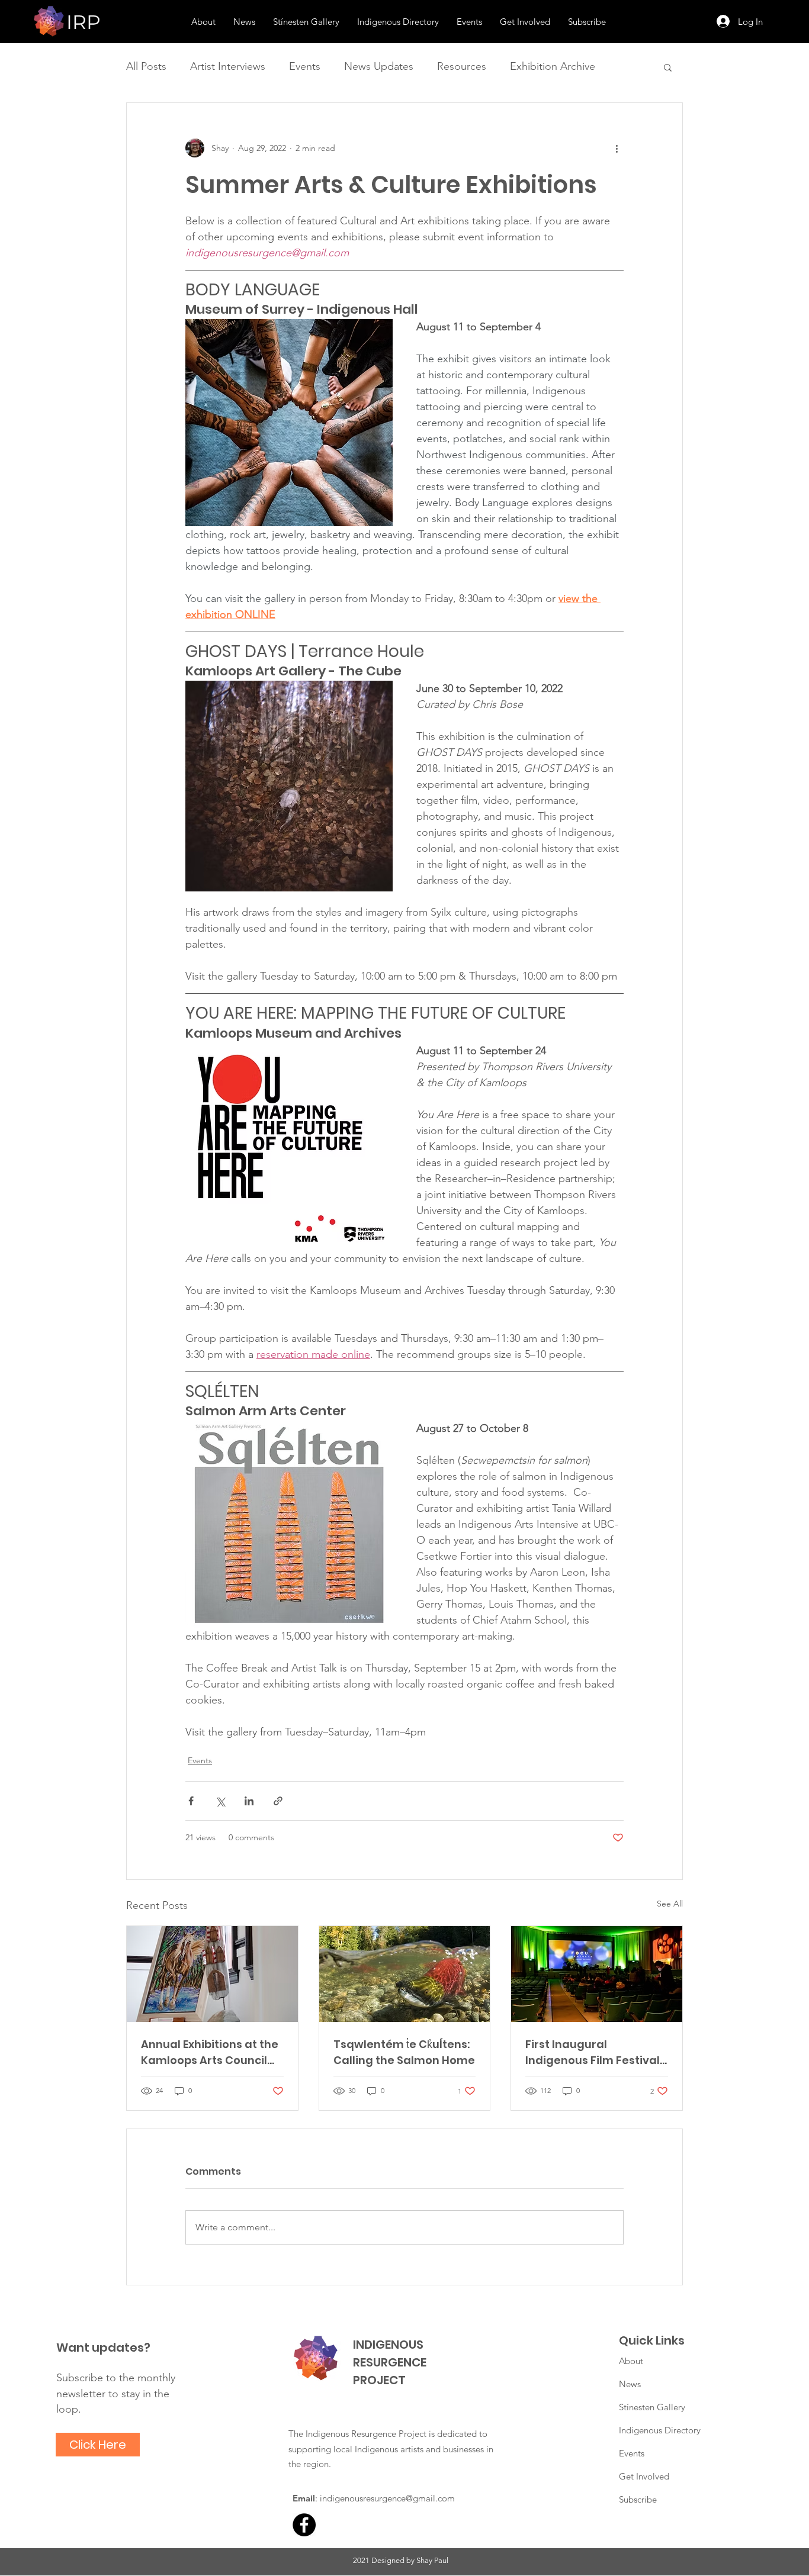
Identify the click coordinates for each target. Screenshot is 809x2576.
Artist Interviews (228, 66)
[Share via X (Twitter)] (220, 1801)
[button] (668, 67)
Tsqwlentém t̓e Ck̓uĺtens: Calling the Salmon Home (404, 2052)
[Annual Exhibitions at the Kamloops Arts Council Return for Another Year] (212, 1974)
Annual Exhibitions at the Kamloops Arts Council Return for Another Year (210, 2052)
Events (305, 66)
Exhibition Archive (553, 66)
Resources (462, 66)
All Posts (146, 66)
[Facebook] (304, 2525)
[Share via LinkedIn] (249, 1801)
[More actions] (617, 148)
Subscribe (638, 2499)
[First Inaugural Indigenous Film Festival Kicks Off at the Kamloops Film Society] (597, 1974)
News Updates (379, 66)
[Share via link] (278, 1801)
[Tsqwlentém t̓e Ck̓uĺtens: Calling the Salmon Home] (405, 1974)
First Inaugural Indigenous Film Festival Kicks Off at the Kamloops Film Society (593, 2052)
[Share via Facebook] (191, 1801)
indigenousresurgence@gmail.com (387, 2498)
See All (670, 1904)
